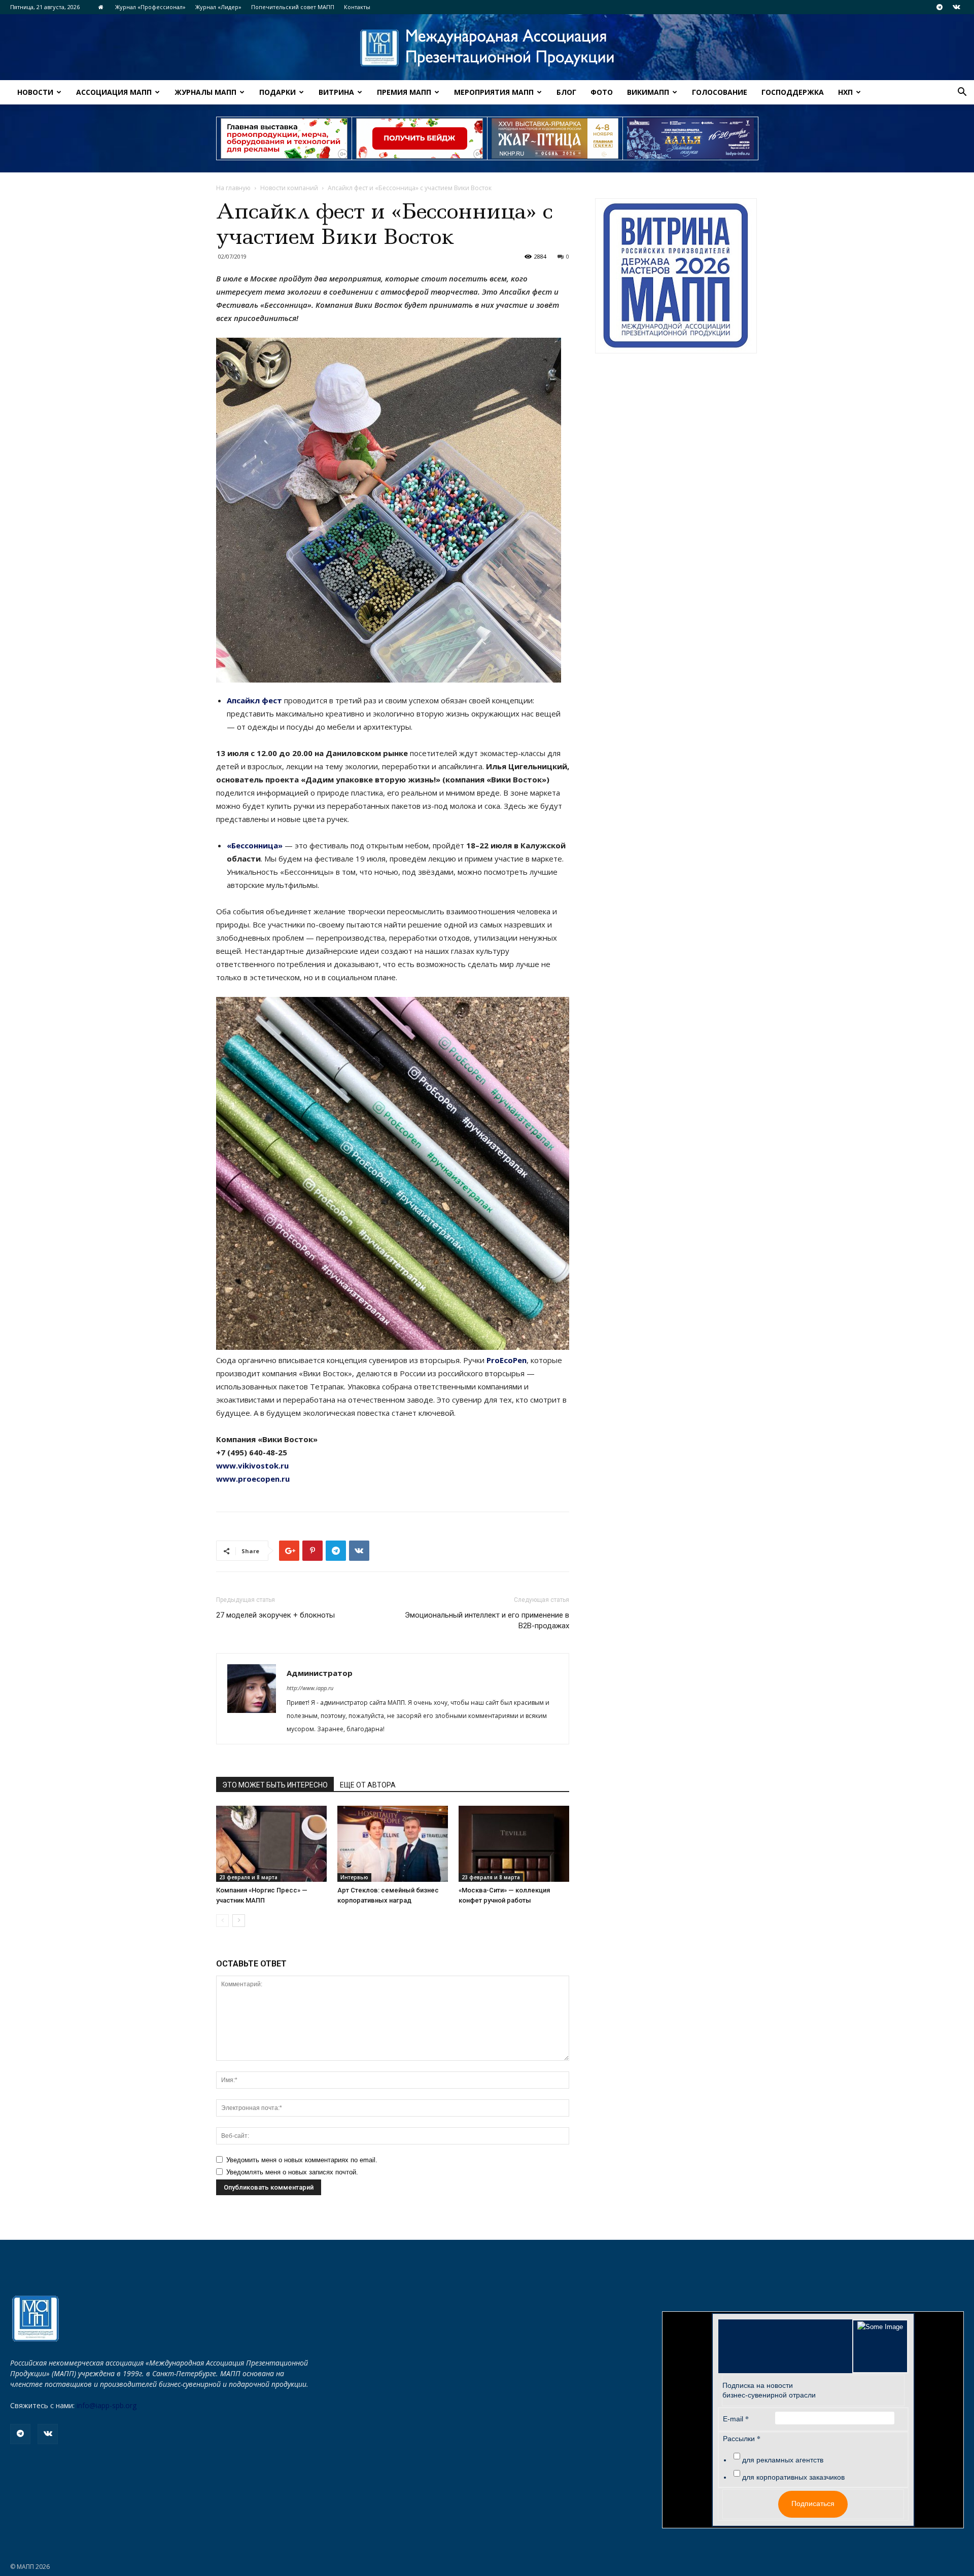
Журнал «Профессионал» (150, 7)
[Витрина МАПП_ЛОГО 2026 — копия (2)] (676, 276)
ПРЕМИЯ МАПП (404, 92)
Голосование (720, 92)
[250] (555, 138)
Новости (35, 92)
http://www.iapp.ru (310, 1688)
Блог (566, 92)
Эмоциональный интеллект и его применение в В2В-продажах (487, 1620)
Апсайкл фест (254, 700)
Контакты (357, 7)
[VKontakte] (956, 7)
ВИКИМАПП (648, 92)
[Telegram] (940, 7)
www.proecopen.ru (253, 1479)
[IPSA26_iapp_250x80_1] (284, 138)
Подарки (277, 92)
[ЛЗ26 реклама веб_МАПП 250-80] (690, 138)
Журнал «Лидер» (218, 7)
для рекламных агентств (783, 2460)
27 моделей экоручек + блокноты (275, 1615)
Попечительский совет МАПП (293, 7)
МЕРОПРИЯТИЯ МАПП (494, 92)
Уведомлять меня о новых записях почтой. (292, 2172)
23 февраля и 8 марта (248, 1877)
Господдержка (793, 92)
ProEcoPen (507, 1360)
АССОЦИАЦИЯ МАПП (114, 92)
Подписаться (813, 2503)
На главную (233, 188)
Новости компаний (289, 188)
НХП (845, 92)
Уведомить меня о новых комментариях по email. (302, 2160)
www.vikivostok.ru (252, 1465)
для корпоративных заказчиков (793, 2477)
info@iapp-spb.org (107, 2405)
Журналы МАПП (205, 92)
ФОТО (602, 92)
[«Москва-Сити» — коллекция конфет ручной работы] (514, 1844)
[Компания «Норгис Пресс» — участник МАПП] (271, 1844)
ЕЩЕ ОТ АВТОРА (368, 1785)
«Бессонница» (255, 845)
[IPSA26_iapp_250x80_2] (420, 138)
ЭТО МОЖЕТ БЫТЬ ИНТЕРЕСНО (275, 1785)
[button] (962, 93)
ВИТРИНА (336, 92)
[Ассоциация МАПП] (487, 48)
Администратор (320, 1673)
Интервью (354, 1877)
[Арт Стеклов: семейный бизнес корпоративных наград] (393, 1844)
